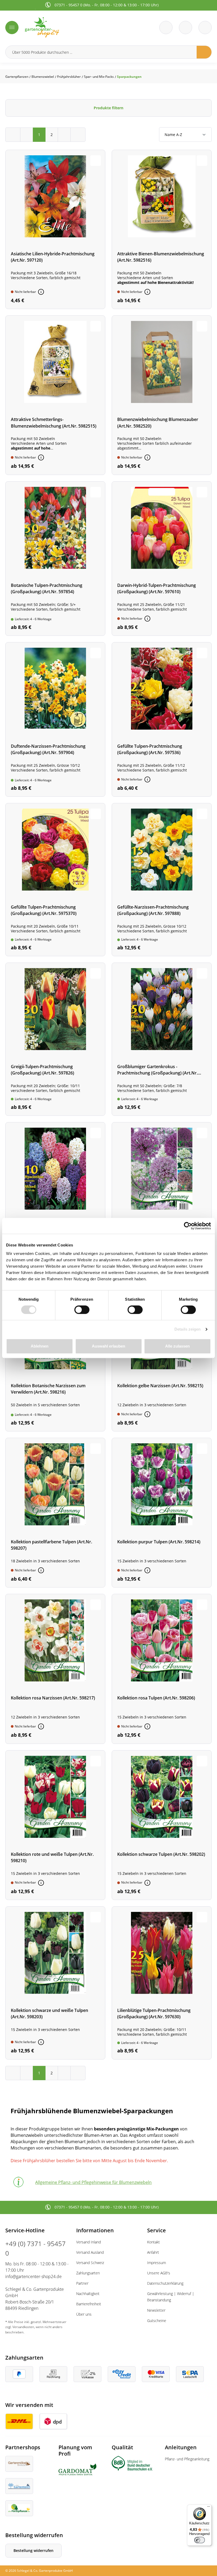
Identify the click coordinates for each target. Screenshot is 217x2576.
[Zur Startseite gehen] (65, 27)
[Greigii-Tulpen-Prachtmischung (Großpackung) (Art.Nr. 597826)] (55, 1039)
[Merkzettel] (166, 28)
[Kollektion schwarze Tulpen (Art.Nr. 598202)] (162, 1825)
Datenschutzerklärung (165, 2283)
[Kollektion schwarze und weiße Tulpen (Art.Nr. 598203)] (55, 1983)
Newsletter (156, 2310)
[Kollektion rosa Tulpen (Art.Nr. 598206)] (162, 1669)
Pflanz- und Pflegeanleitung (187, 2459)
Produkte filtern (108, 108)
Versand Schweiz (90, 2263)
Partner (82, 2283)
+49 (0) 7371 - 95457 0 (35, 2248)
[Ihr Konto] (205, 28)
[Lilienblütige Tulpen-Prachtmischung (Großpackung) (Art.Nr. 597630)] (162, 1983)
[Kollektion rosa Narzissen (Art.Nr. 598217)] (55, 1669)
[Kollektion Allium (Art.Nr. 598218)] (162, 1199)
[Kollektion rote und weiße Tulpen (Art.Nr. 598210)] (55, 1825)
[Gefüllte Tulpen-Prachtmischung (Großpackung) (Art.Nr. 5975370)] (55, 880)
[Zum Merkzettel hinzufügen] (96, 161)
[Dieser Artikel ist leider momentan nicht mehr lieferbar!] (41, 292)
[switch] (82, 1310)
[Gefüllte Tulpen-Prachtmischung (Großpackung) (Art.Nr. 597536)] (162, 719)
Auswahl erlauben (108, 1346)
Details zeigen (187, 1329)
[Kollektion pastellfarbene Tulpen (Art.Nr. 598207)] (55, 1513)
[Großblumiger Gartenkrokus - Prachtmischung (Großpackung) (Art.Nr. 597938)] (162, 1039)
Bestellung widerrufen (33, 2550)
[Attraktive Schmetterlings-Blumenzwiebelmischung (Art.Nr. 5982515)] (55, 395)
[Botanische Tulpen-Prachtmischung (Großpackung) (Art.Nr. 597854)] (55, 559)
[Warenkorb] (186, 28)
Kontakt (153, 2242)
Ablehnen (40, 1346)
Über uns (84, 2314)
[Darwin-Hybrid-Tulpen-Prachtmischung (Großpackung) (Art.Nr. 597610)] (162, 559)
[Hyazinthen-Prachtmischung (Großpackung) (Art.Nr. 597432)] (55, 1199)
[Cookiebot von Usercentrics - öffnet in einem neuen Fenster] (188, 1226)
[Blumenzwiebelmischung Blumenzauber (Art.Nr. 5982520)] (162, 395)
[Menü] (12, 28)
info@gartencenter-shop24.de (33, 2276)
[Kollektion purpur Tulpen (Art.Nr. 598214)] (162, 1513)
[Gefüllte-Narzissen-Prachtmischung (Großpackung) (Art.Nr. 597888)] (162, 880)
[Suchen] (204, 52)
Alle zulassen (177, 1346)
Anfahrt (153, 2252)
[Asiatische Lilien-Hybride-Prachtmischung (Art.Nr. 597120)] (55, 229)
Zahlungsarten (88, 2273)
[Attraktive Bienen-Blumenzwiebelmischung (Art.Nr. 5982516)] (162, 229)
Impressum (157, 2263)
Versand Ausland (90, 2252)
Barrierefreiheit (89, 2304)
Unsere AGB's (159, 2273)
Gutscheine (157, 2321)
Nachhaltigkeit (88, 2294)
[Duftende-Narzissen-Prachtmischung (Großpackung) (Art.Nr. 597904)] (55, 719)
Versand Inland (89, 2242)
